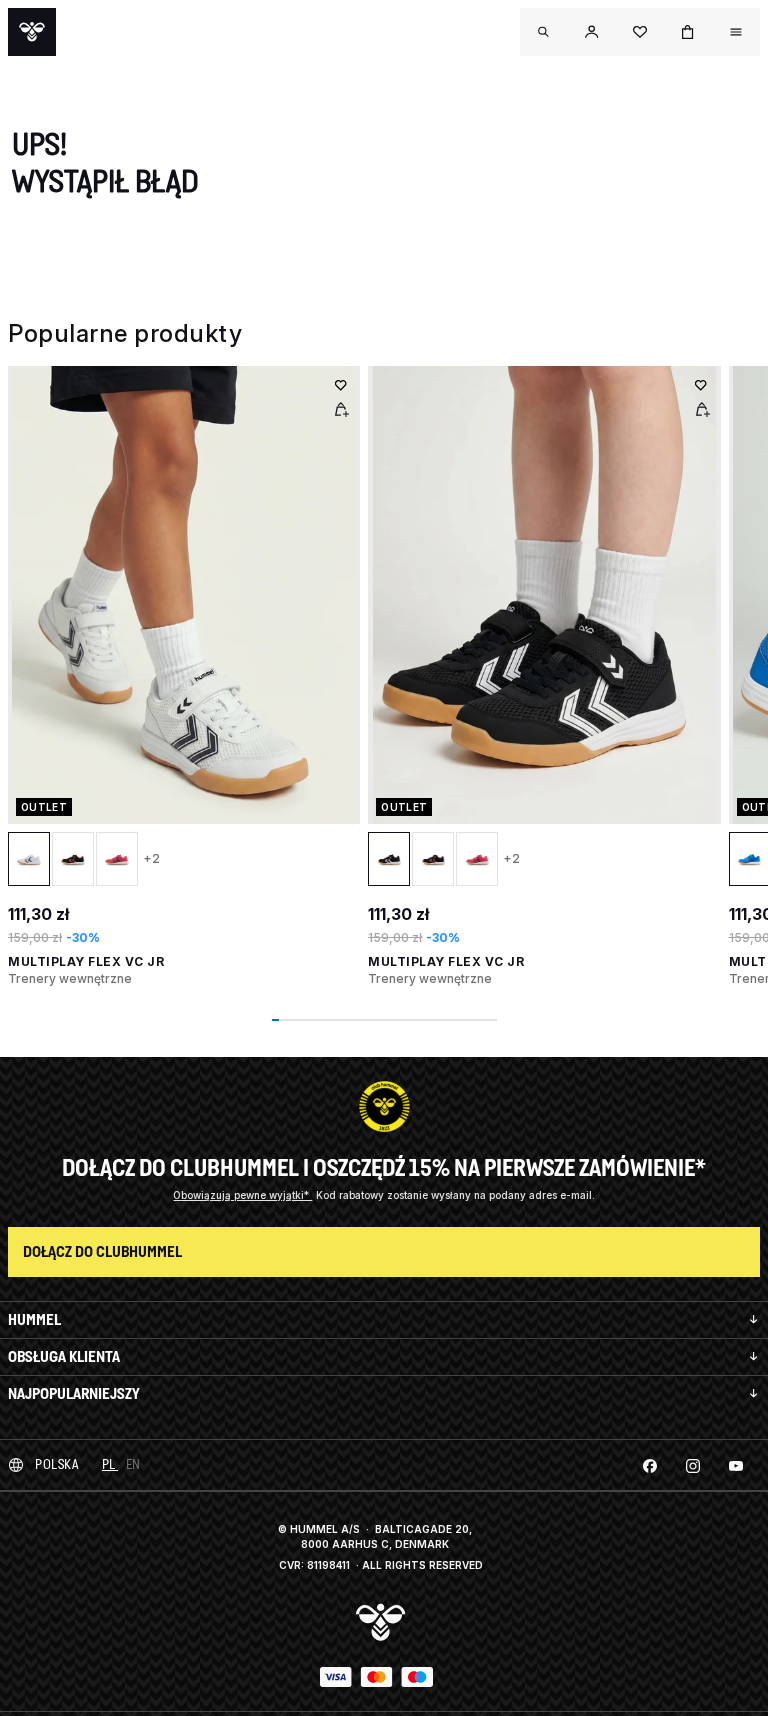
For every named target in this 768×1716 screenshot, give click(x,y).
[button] (592, 32)
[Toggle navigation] (544, 32)
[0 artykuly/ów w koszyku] (688, 32)
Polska (56, 1464)
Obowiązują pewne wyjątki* (242, 1195)
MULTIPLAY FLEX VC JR (86, 961)
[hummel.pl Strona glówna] (32, 32)
